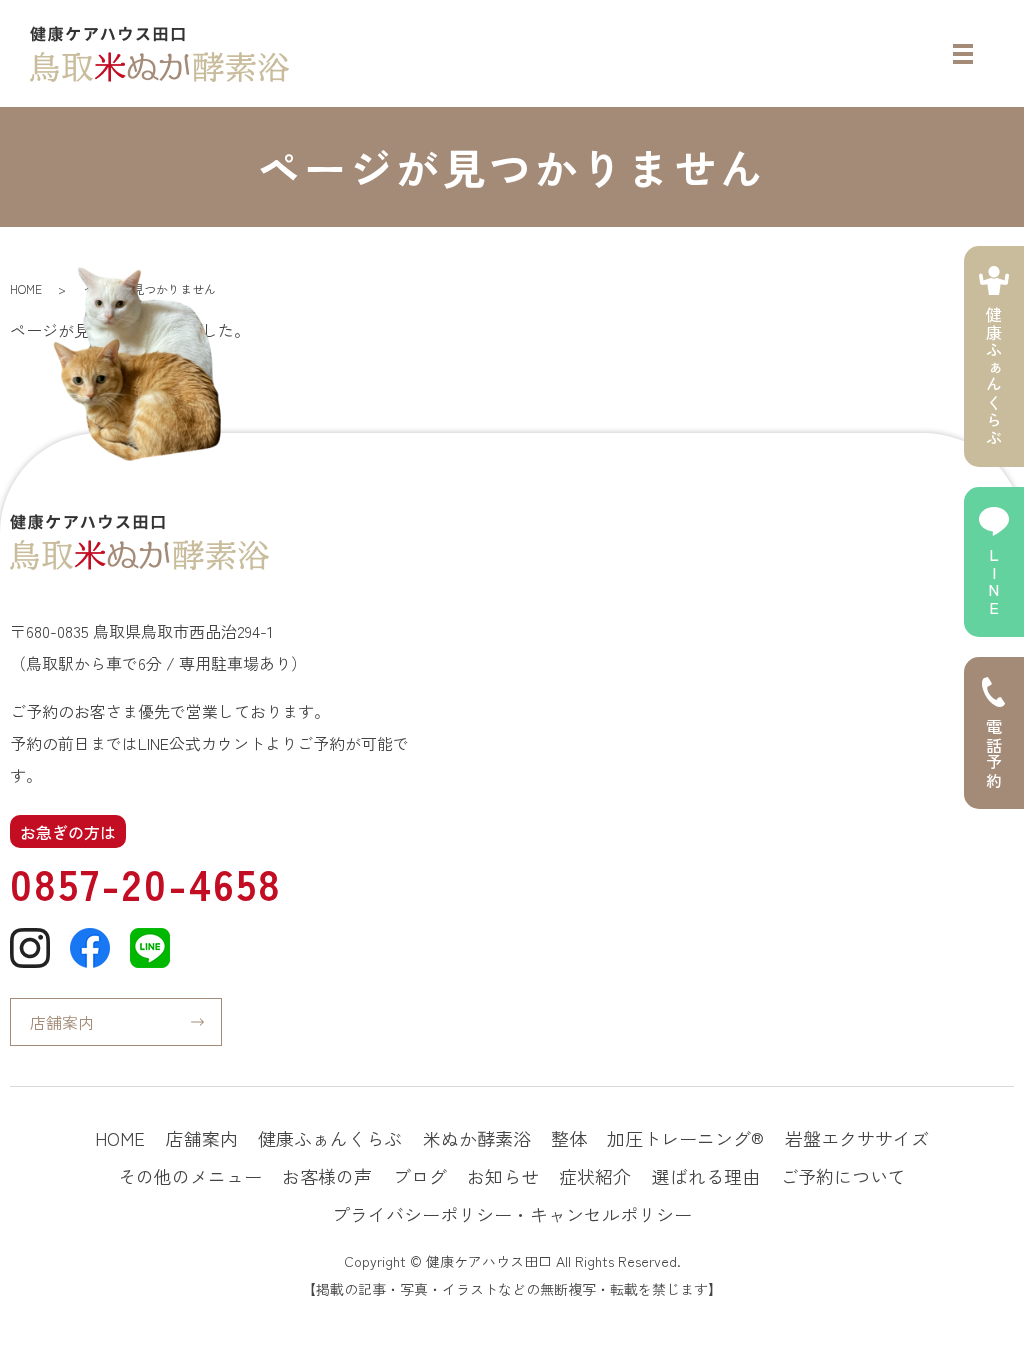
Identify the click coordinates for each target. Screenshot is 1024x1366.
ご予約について (843, 1176)
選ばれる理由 (706, 1176)
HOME (26, 288)
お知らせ (503, 1176)
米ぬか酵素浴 (477, 1138)
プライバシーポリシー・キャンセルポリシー (512, 1214)
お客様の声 (327, 1176)
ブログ (420, 1176)
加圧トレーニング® (685, 1138)
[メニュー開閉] (963, 54)
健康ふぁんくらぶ (330, 1138)
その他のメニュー (190, 1176)
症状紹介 (595, 1176)
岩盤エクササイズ (857, 1138)
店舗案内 (62, 1022)
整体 (569, 1138)
